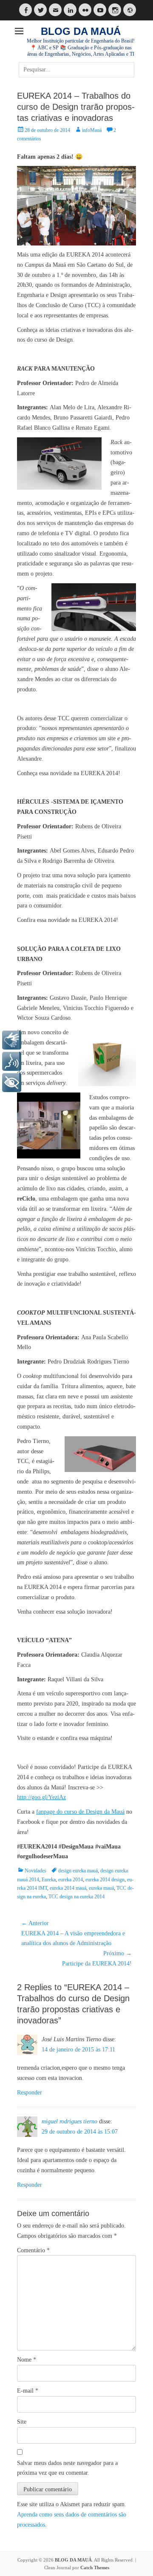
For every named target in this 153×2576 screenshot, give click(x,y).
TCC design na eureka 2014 (76, 1897)
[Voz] (12, 1061)
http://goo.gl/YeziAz (41, 1797)
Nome (27, 2360)
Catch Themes (95, 2567)
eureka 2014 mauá (68, 1888)
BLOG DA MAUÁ (81, 31)
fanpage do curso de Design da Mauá (80, 1812)
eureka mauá (101, 1888)
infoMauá (92, 130)
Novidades (35, 1871)
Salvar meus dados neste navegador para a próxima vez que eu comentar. (67, 2468)
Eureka (49, 1880)
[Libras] (12, 1040)
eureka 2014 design (105, 1880)
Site (22, 2422)
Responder (30, 2092)
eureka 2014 (71, 1880)
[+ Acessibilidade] (12, 1083)
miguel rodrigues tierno (69, 2121)
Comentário (33, 2250)
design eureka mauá (78, 1871)
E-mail (28, 2391)
